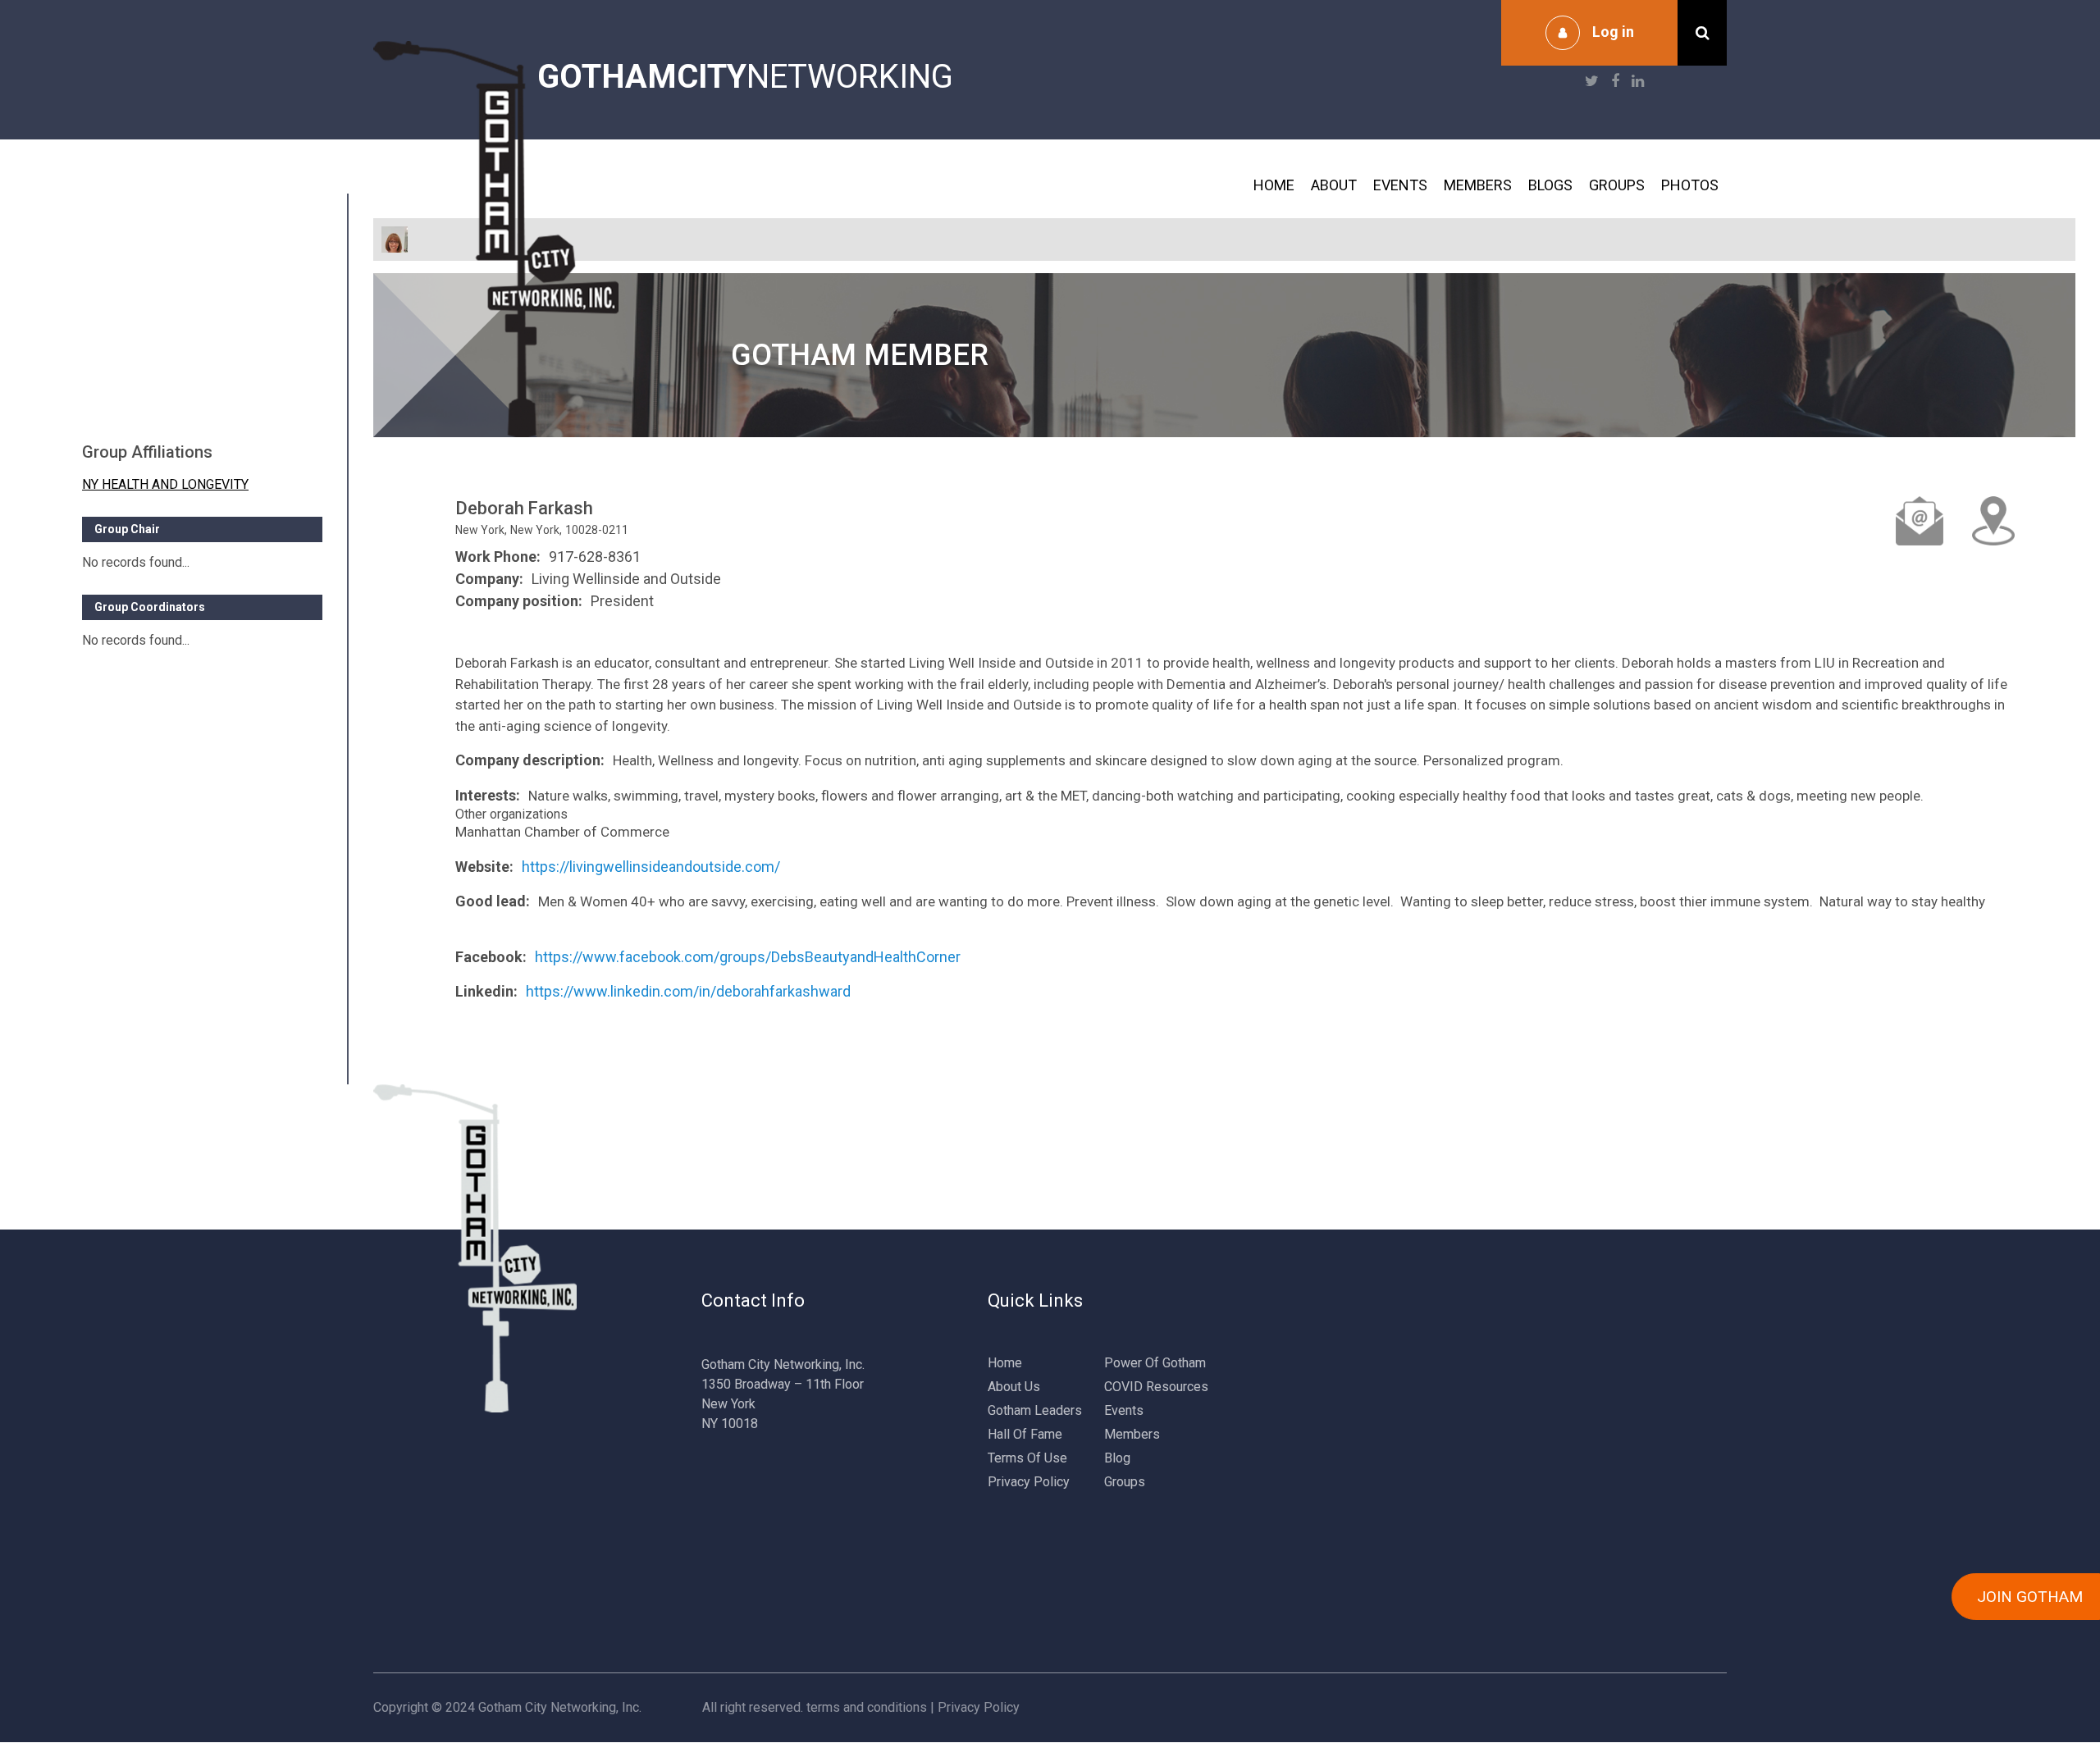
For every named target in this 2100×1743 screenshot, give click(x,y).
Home (1274, 185)
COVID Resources (1156, 1387)
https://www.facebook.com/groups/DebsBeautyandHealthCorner (748, 957)
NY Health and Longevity (165, 484)
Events (1400, 185)
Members (1478, 185)
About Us (1014, 1387)
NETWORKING (745, 77)
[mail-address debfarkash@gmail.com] (1920, 521)
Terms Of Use (1027, 1458)
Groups (1617, 185)
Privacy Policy (1029, 1482)
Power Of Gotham (1155, 1363)
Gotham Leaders (1035, 1410)
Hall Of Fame (1025, 1434)
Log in (1613, 32)
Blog (1117, 1458)
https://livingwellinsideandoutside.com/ (651, 867)
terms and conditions (867, 1707)
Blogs (1550, 185)
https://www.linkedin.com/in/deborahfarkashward (688, 991)
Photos (1690, 185)
